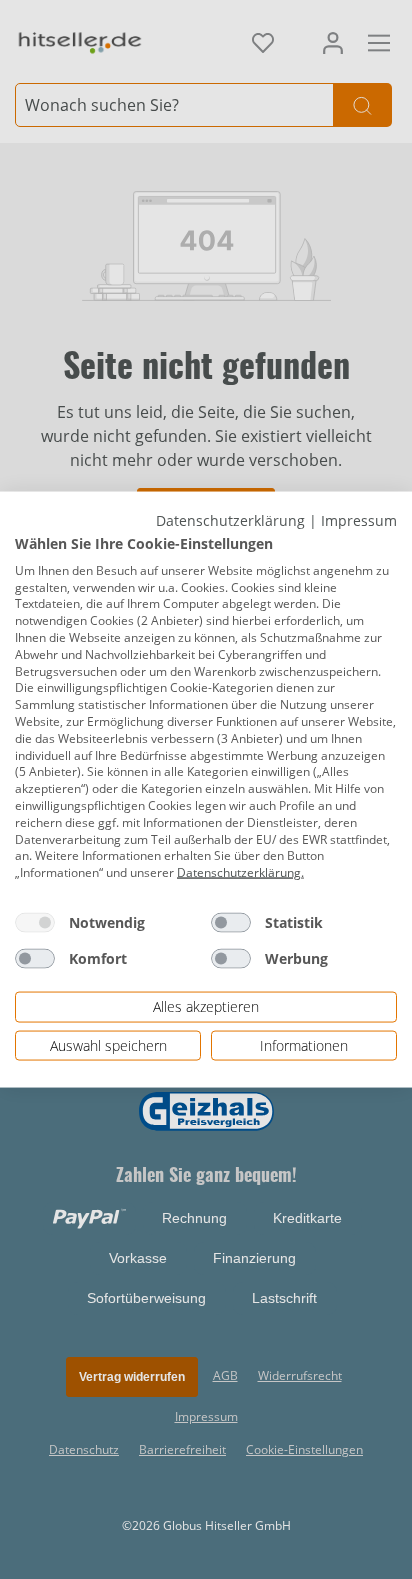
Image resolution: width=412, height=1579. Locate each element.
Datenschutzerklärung (230, 519)
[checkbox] (35, 923)
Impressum (359, 519)
